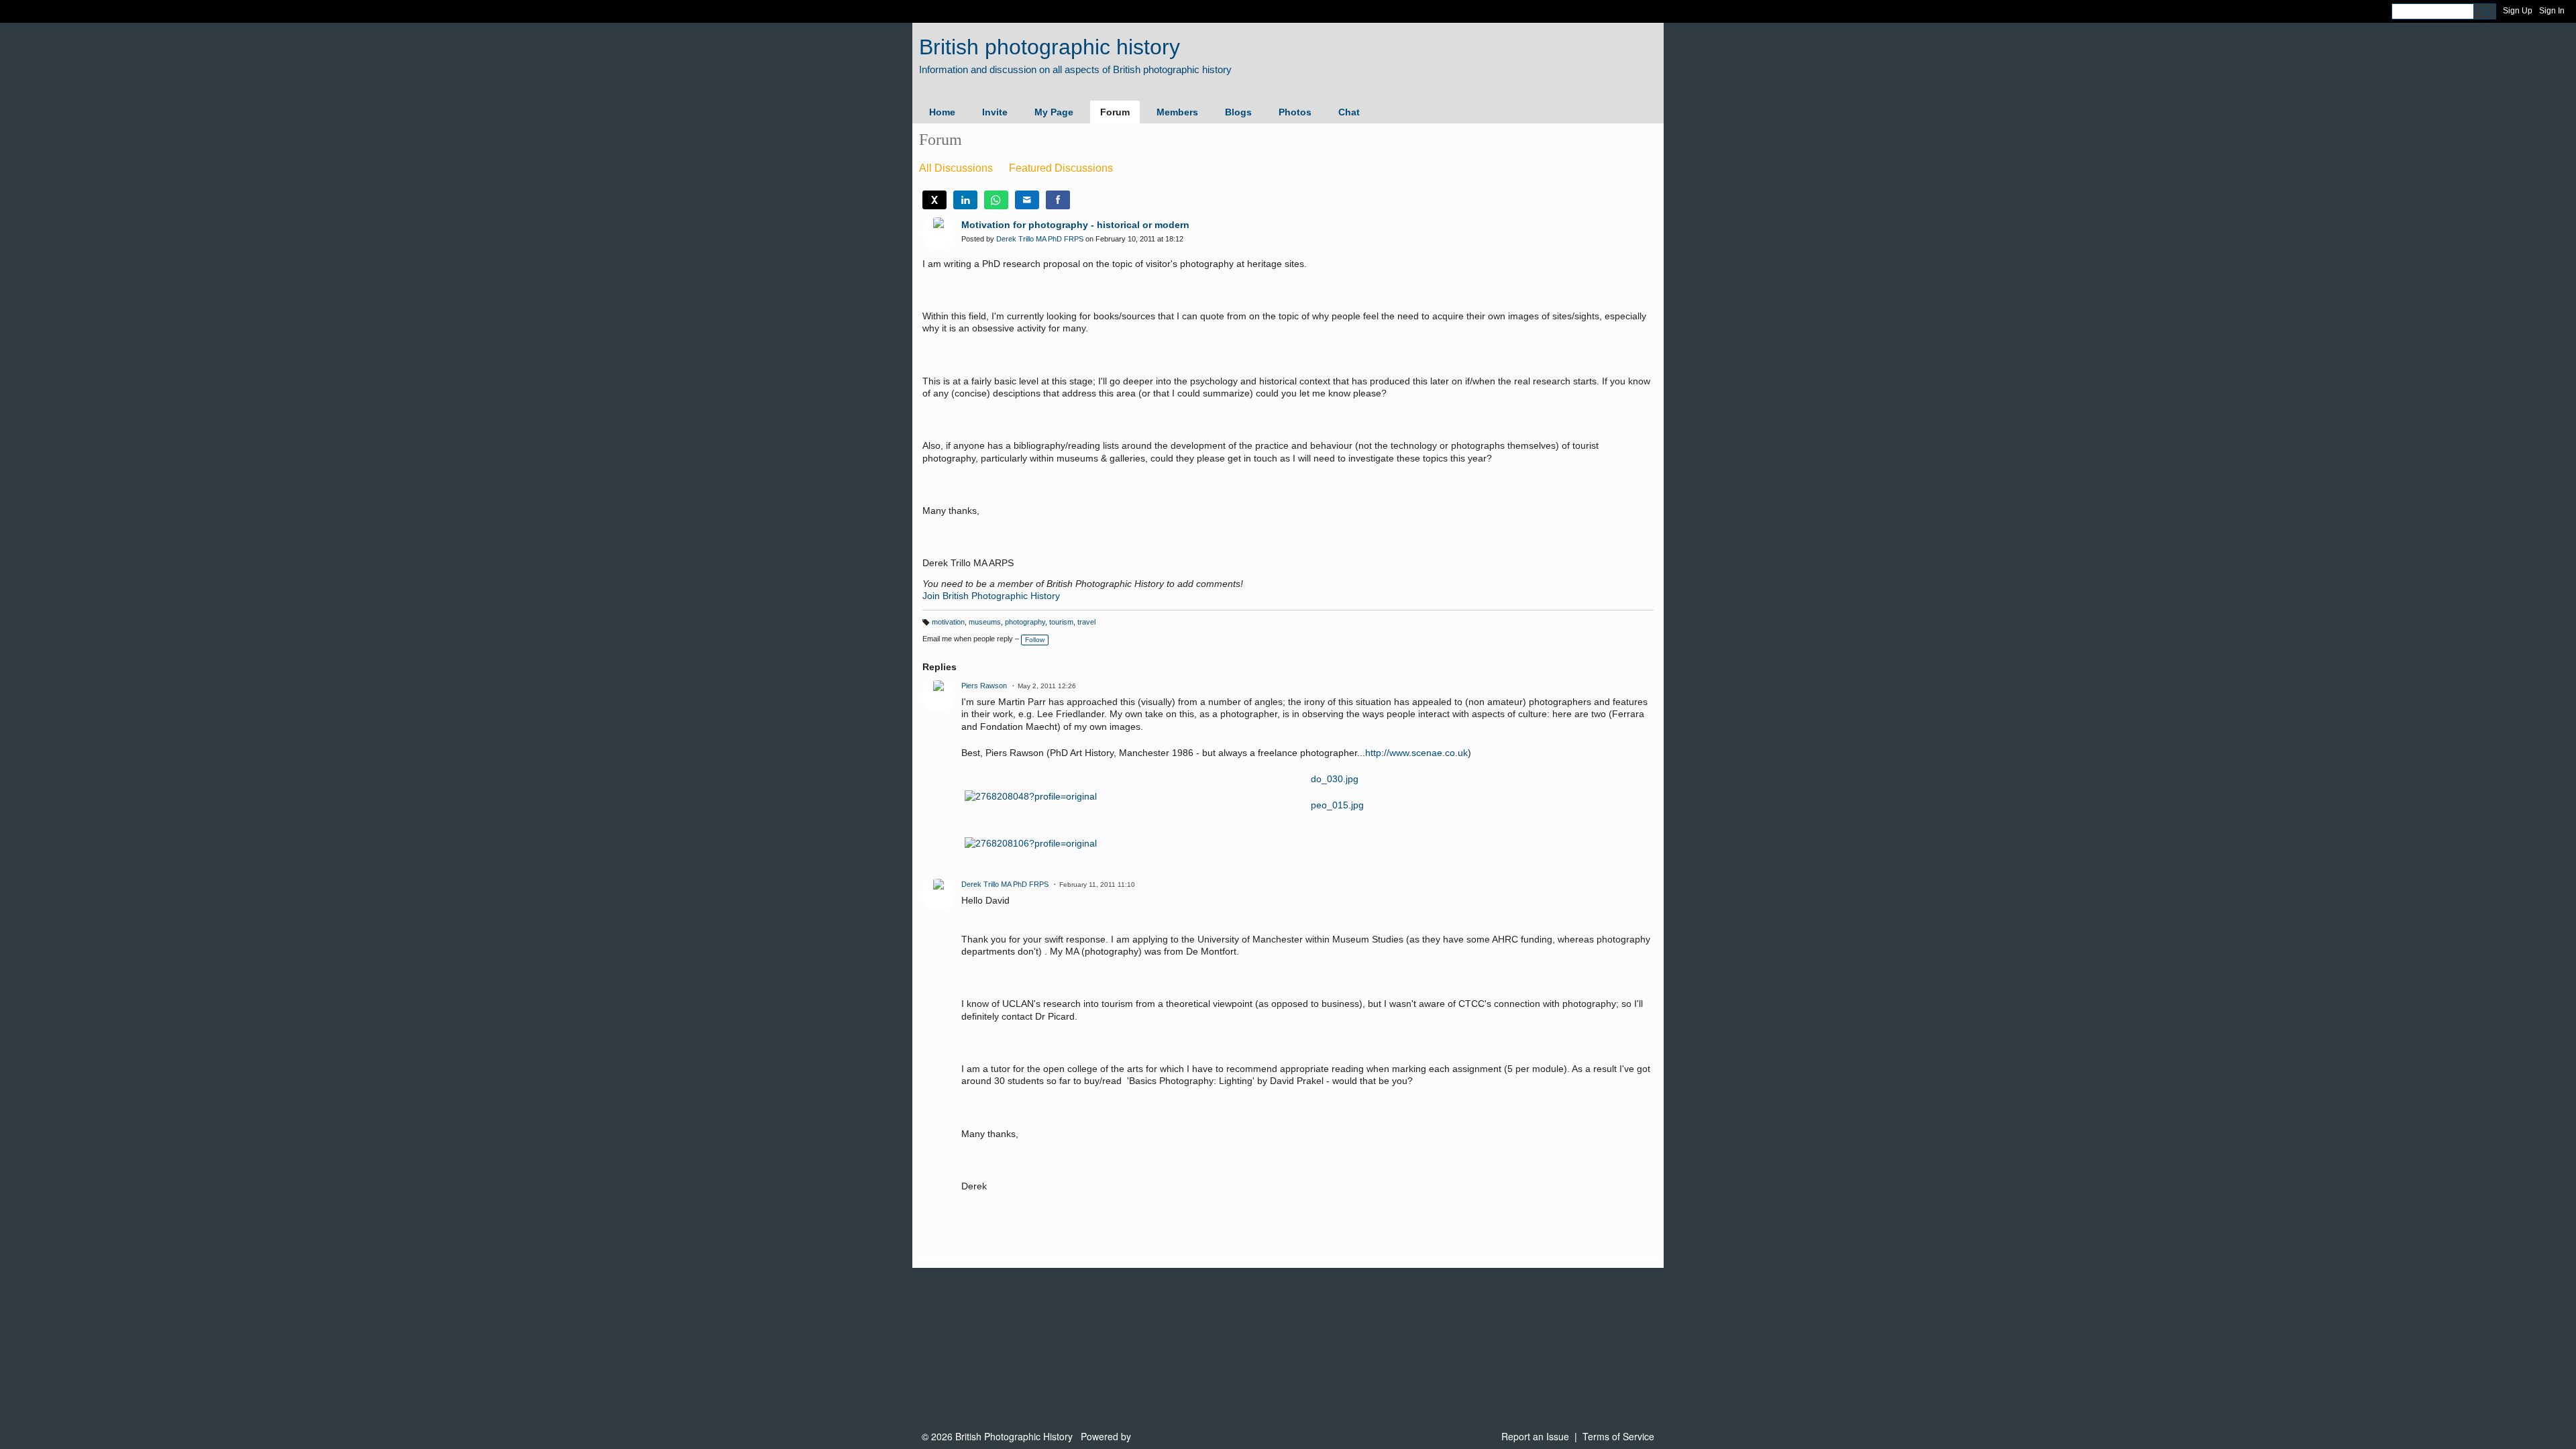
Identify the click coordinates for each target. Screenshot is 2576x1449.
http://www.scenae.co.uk (1416, 753)
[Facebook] (1058, 200)
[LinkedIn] (965, 200)
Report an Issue (1535, 1436)
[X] (934, 200)
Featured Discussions (1061, 168)
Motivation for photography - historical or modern (1075, 225)
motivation (948, 622)
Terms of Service (1618, 1436)
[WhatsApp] (996, 200)
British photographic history (1050, 47)
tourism (1061, 622)
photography (1025, 622)
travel (1086, 622)
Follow (1035, 640)
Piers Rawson (984, 686)
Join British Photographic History (991, 596)
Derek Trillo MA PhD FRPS (1040, 239)
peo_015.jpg (1337, 805)
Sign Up (2518, 11)
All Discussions (956, 168)
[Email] (1027, 200)
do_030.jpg (1335, 779)
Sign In (2552, 11)
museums (985, 622)
